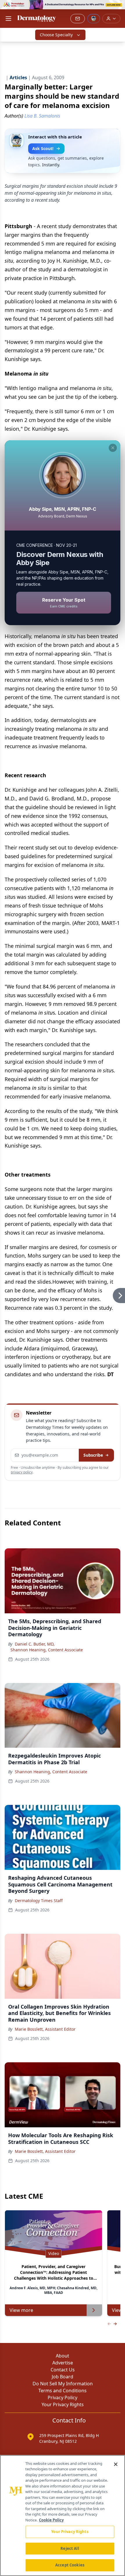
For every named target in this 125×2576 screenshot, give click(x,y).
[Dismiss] (113, 448)
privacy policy (22, 1472)
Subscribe (93, 1455)
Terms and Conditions (63, 2391)
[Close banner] (117, 8)
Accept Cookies (70, 2565)
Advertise (63, 2363)
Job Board (63, 2377)
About (63, 2356)
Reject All (70, 2548)
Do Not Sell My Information (63, 2384)
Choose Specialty (56, 35)
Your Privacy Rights (63, 2404)
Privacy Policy (63, 2398)
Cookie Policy (51, 2520)
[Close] (116, 2464)
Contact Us (63, 2370)
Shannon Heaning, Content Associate (47, 1650)
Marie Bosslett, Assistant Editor (45, 2029)
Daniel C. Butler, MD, (35, 1644)
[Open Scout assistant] (94, 19)
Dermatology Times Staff (39, 1901)
